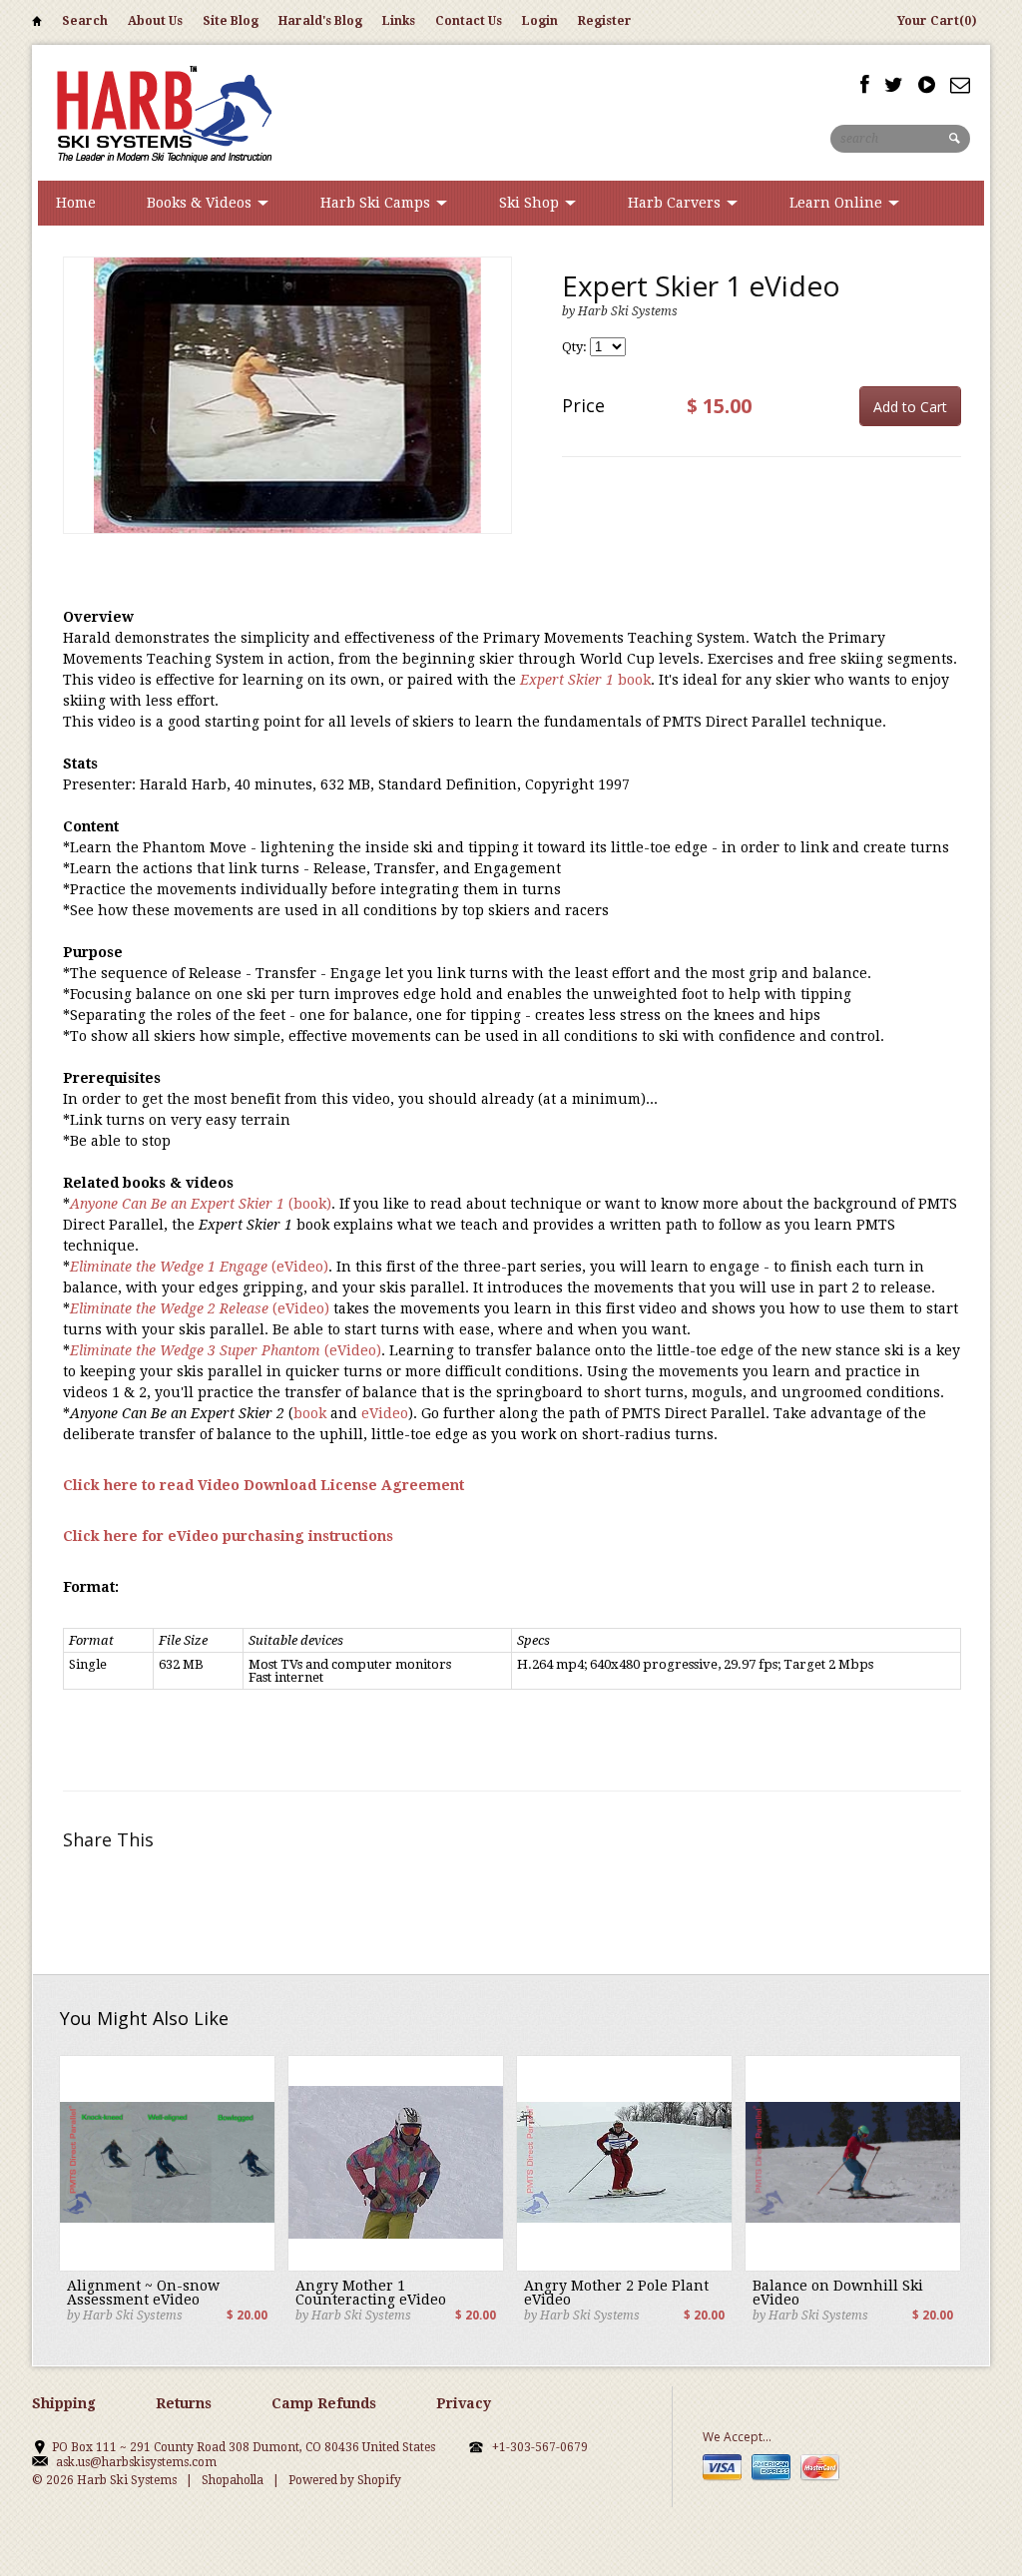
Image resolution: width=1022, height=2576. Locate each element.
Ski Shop (531, 203)
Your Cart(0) (937, 21)
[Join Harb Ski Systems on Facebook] (865, 85)
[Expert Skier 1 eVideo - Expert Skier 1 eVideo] (287, 395)
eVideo (385, 1413)
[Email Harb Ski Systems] (960, 85)
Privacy (464, 2403)
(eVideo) (199, 1267)
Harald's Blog (320, 21)
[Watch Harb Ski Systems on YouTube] (927, 85)
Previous (79, 416)
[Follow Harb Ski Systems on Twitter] (894, 85)
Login (540, 21)
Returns (184, 2403)
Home (37, 24)
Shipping (64, 2403)
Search (85, 21)
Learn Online (838, 203)
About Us (155, 21)
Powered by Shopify (345, 2480)
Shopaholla (233, 2480)
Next (496, 416)
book (585, 680)
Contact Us (469, 21)
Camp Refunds (324, 2403)
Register (605, 21)
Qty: (576, 347)
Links (399, 21)
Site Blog (231, 21)
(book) (201, 1204)
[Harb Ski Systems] (162, 112)
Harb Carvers (676, 203)
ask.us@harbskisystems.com (136, 2462)
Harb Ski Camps (377, 203)
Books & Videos (201, 203)
